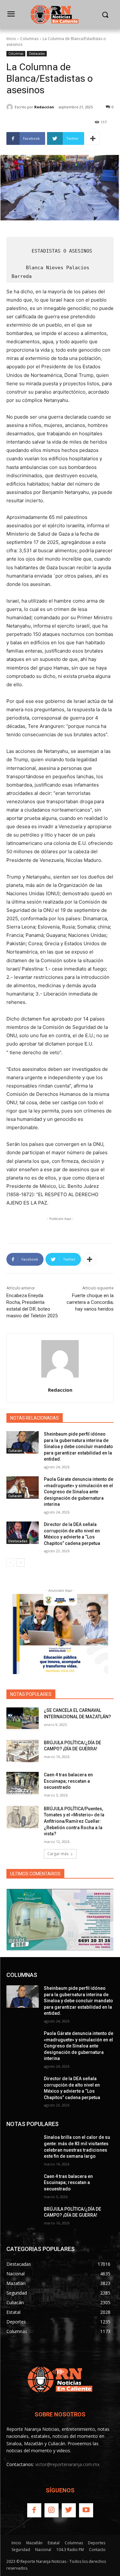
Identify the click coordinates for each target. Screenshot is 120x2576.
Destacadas (37, 54)
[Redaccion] (11, 107)
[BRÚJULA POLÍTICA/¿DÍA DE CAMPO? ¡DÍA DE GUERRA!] (23, 1751)
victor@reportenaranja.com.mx (67, 2464)
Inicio (11, 39)
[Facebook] (34, 2510)
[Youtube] (86, 2510)
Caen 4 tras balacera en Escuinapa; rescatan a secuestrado (68, 1781)
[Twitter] (69, 2510)
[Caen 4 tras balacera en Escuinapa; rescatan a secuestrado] (23, 1783)
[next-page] (21, 1563)
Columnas (29, 39)
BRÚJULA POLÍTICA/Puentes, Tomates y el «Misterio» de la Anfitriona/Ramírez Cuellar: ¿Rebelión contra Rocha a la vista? (74, 1821)
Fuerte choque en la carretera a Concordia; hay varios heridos (90, 1302)
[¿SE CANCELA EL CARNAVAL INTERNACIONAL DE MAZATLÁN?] (23, 1719)
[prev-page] (10, 1563)
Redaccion (44, 107)
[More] (93, 138)
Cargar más (58, 1854)
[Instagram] (52, 2510)
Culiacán (15, 1451)
